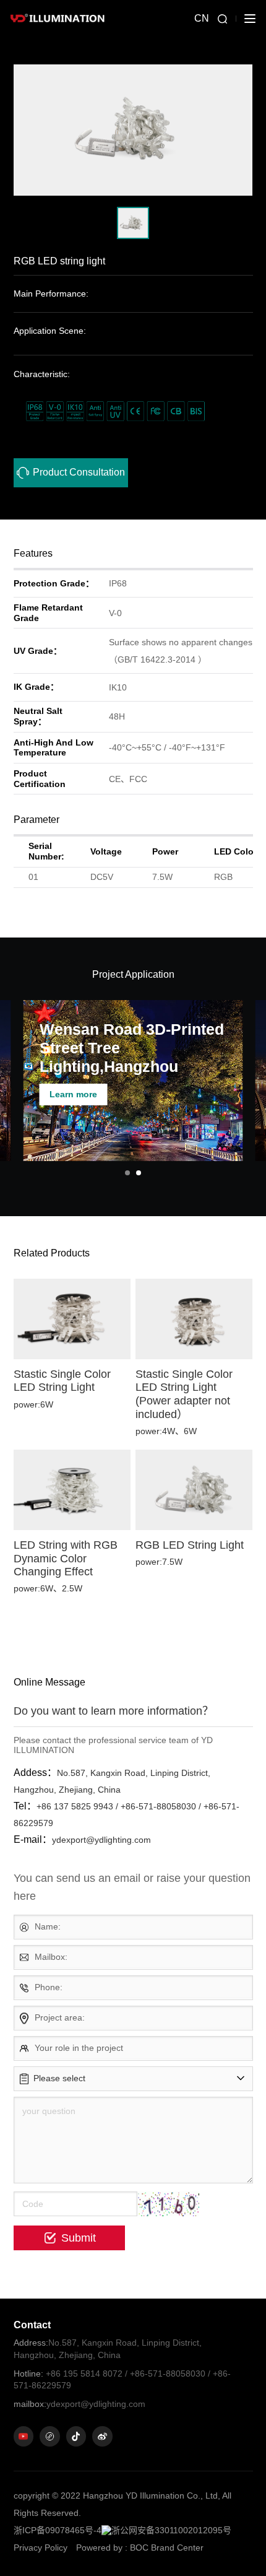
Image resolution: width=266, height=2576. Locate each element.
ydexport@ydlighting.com (79, 2404)
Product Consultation (79, 472)
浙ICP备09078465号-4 (58, 2530)
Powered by (99, 2548)
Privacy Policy (41, 2548)
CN (202, 18)
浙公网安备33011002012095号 (171, 2530)
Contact (32, 2325)
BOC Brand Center (167, 2548)
